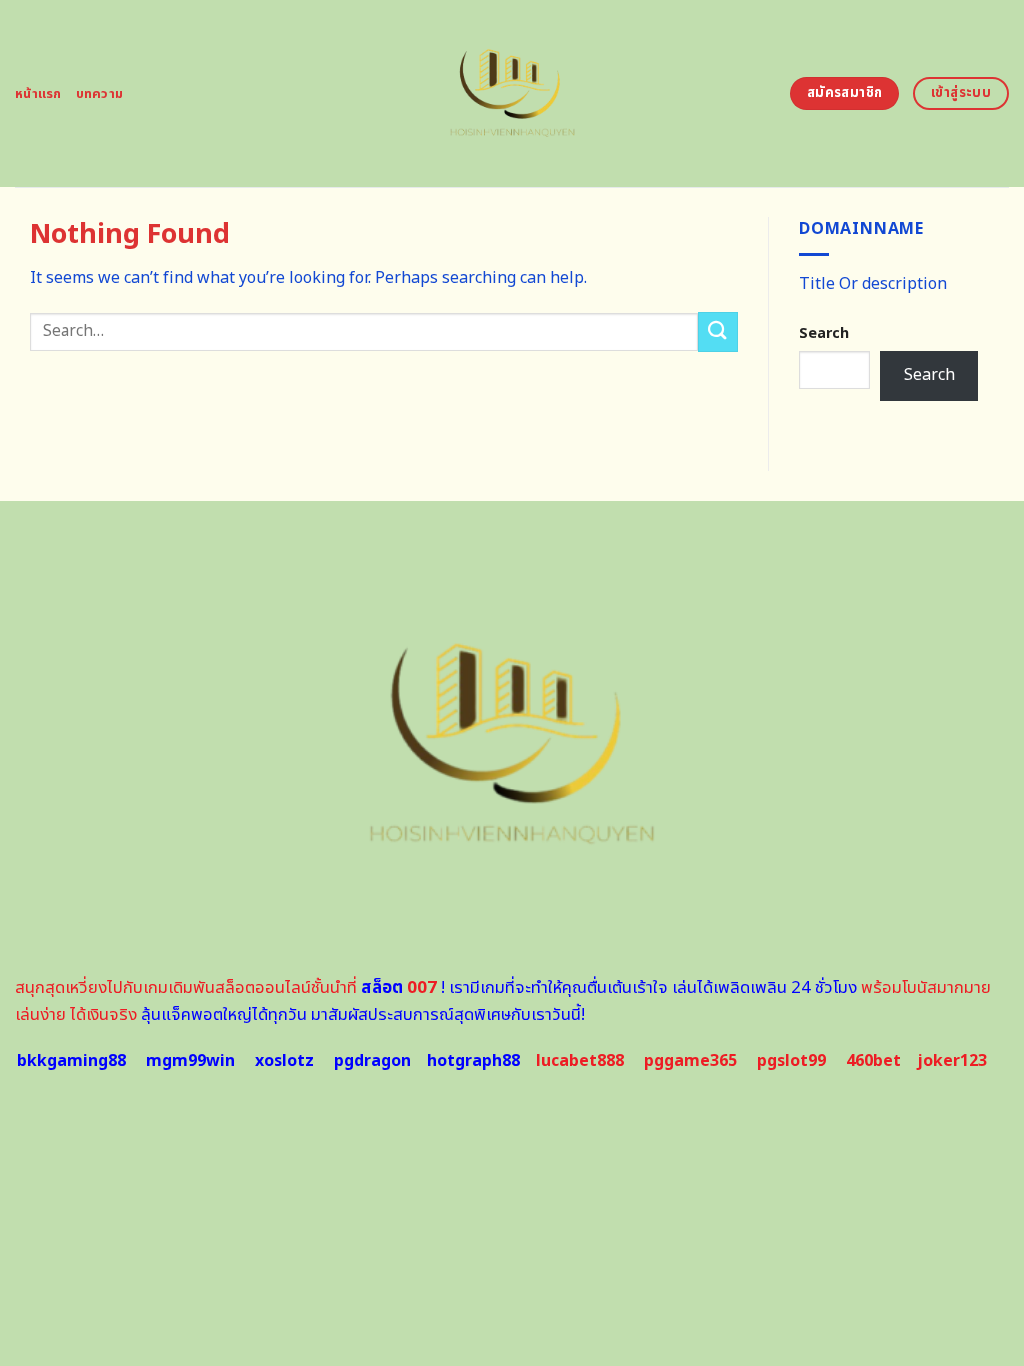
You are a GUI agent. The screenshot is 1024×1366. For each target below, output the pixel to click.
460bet (873, 1061)
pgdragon (372, 1061)
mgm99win (190, 1061)
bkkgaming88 (71, 1061)
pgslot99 (791, 1061)
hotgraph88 (473, 1061)
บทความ (100, 94)
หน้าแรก (38, 94)
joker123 (952, 1061)
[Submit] (718, 331)
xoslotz (284, 1061)
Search (824, 333)
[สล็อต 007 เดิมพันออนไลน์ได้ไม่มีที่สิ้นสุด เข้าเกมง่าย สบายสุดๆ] (512, 93)
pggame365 (690, 1061)
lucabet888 (580, 1061)
